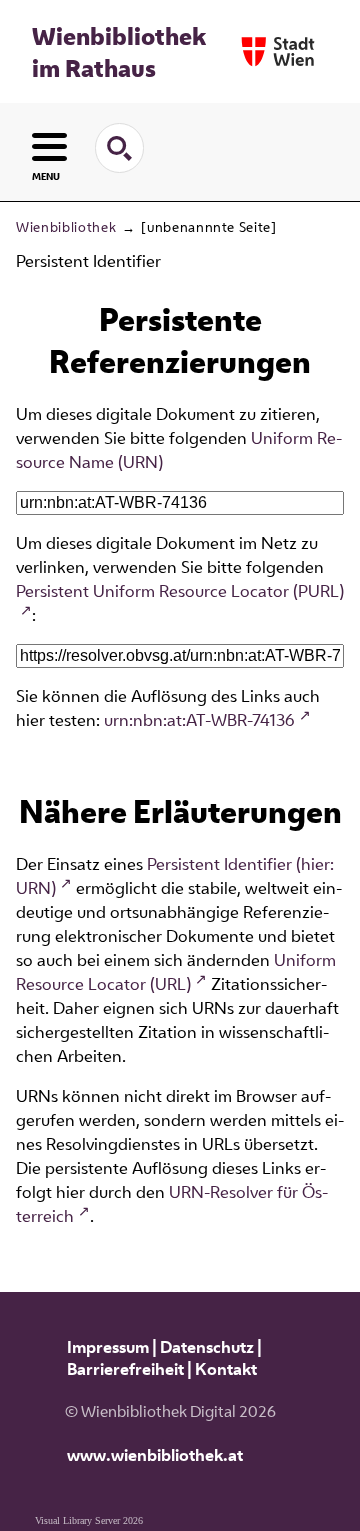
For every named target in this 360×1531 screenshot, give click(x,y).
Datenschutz (207, 1347)
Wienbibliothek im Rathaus (119, 52)
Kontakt (226, 1369)
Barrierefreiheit (125, 1369)
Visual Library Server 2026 (89, 1520)
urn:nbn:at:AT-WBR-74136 (199, 720)
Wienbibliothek (66, 227)
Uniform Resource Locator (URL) (176, 972)
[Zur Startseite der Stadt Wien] (278, 51)
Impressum (108, 1347)
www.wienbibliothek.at (155, 1455)
